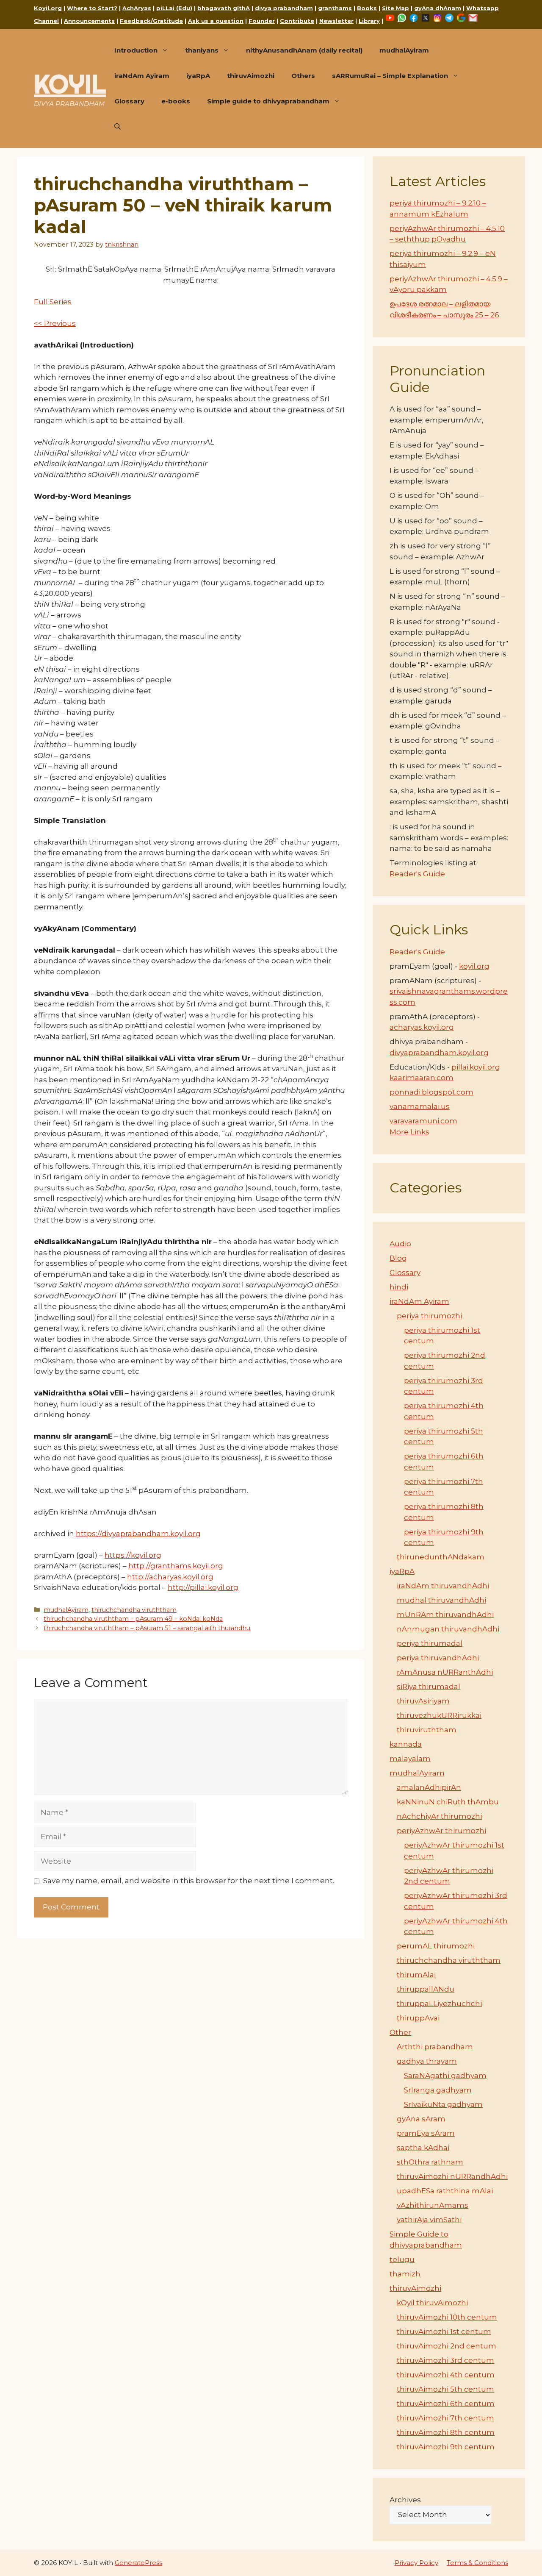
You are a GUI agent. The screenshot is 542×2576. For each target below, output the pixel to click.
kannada (406, 1744)
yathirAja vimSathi (429, 2220)
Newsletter (336, 21)
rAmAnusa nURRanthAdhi (445, 1672)
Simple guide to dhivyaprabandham (268, 101)
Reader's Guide (417, 874)
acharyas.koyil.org (422, 1027)
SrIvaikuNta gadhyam (443, 2104)
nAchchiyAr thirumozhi (439, 1816)
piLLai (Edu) (174, 8)
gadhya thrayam (427, 2061)
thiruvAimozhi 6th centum (446, 2404)
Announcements (89, 21)
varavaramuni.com (423, 1121)
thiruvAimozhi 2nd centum (447, 2346)
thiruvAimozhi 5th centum (445, 2389)
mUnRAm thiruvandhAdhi (445, 1615)
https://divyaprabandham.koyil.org (138, 1534)
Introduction (136, 50)
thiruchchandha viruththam (134, 1610)
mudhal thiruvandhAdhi (441, 1600)
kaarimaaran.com (422, 1078)
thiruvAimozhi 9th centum (446, 2447)
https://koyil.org (133, 1555)
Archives (405, 2500)
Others (303, 76)
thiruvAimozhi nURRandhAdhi (452, 2176)
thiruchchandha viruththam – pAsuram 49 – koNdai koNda (133, 1619)
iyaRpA (198, 76)
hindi (399, 1287)
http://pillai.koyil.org (203, 1587)
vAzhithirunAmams (433, 2205)
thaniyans (202, 50)
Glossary (129, 101)
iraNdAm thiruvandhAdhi (443, 1586)
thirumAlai (416, 1975)
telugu (402, 2259)
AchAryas (137, 8)
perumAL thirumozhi (436, 1946)
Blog (398, 1258)
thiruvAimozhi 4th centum (446, 2375)
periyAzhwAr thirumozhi (441, 1831)
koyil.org (474, 966)
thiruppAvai (418, 2018)
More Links (409, 1132)
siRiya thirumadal (429, 1687)
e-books (176, 101)
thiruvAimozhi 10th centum (447, 2317)
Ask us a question (216, 21)
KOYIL (70, 84)
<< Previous (55, 323)
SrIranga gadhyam (438, 2090)
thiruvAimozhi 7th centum (445, 2418)
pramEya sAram (426, 2133)
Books (367, 8)
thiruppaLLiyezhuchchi (439, 2004)
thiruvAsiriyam (423, 1701)
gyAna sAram (421, 2119)
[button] (118, 127)
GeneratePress (138, 2563)
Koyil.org (48, 8)
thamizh (405, 2274)
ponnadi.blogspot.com (431, 1092)
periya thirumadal (430, 1643)
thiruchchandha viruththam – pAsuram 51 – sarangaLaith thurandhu (147, 1628)
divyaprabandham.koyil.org (439, 1053)
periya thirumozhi (429, 1316)
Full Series (53, 302)
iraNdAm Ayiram (142, 76)
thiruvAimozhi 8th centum (446, 2432)
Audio (400, 1244)
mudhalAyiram (404, 50)
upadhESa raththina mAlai (445, 2191)
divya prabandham (284, 8)
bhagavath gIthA (224, 8)
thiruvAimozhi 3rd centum (445, 2360)
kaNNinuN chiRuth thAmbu (448, 1802)
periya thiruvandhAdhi (438, 1658)
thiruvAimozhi (251, 76)
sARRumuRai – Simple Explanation (390, 76)
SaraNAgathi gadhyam (445, 2076)
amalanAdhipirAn (429, 1787)
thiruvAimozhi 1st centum (444, 2331)
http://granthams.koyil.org (176, 1566)
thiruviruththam (427, 1730)
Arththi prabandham (435, 2047)
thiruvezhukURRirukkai (439, 1715)
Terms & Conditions (477, 2563)
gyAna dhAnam (438, 8)
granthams (335, 8)
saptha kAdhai (423, 2148)
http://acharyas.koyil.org (170, 1577)
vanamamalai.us (420, 1106)
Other (400, 2032)
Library (369, 21)
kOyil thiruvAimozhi (432, 2303)
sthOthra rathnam (430, 2162)
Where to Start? (92, 8)
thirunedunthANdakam (441, 1557)
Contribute (297, 21)
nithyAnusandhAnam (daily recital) (304, 50)
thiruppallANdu (426, 1989)
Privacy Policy (416, 2563)
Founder (262, 21)
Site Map (395, 8)
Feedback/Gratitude (151, 21)
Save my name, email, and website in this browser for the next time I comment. (189, 1881)
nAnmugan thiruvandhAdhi (448, 1629)
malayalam (410, 1759)
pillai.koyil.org (476, 1067)
